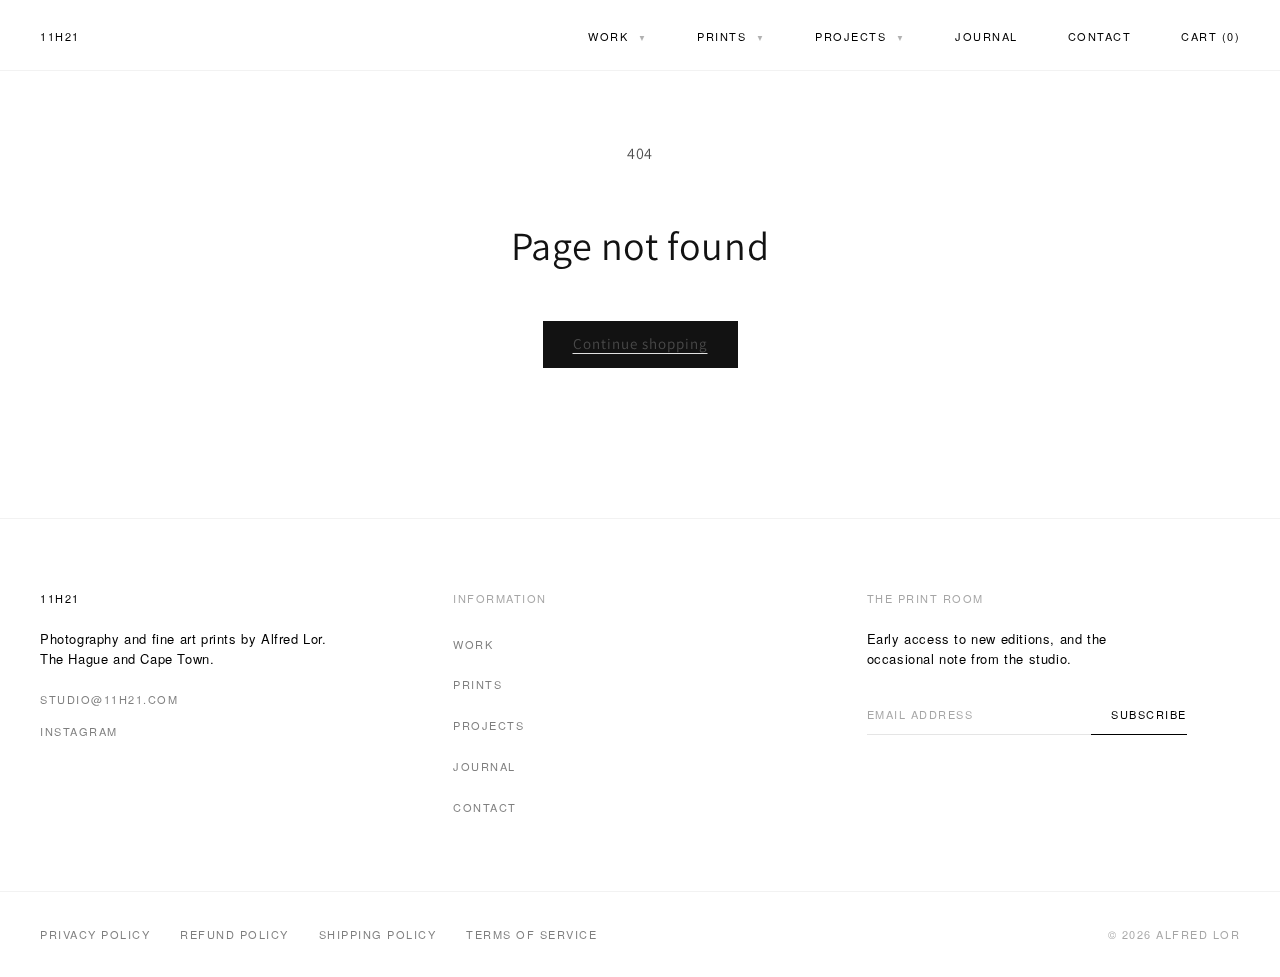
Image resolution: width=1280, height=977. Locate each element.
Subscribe (1149, 714)
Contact (1100, 36)
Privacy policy (95, 934)
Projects (860, 36)
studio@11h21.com (109, 699)
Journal (986, 36)
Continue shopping (640, 343)
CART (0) (1210, 36)
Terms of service (531, 934)
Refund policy (234, 934)
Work (617, 36)
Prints (731, 36)
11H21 (60, 36)
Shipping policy (378, 934)
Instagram (79, 731)
